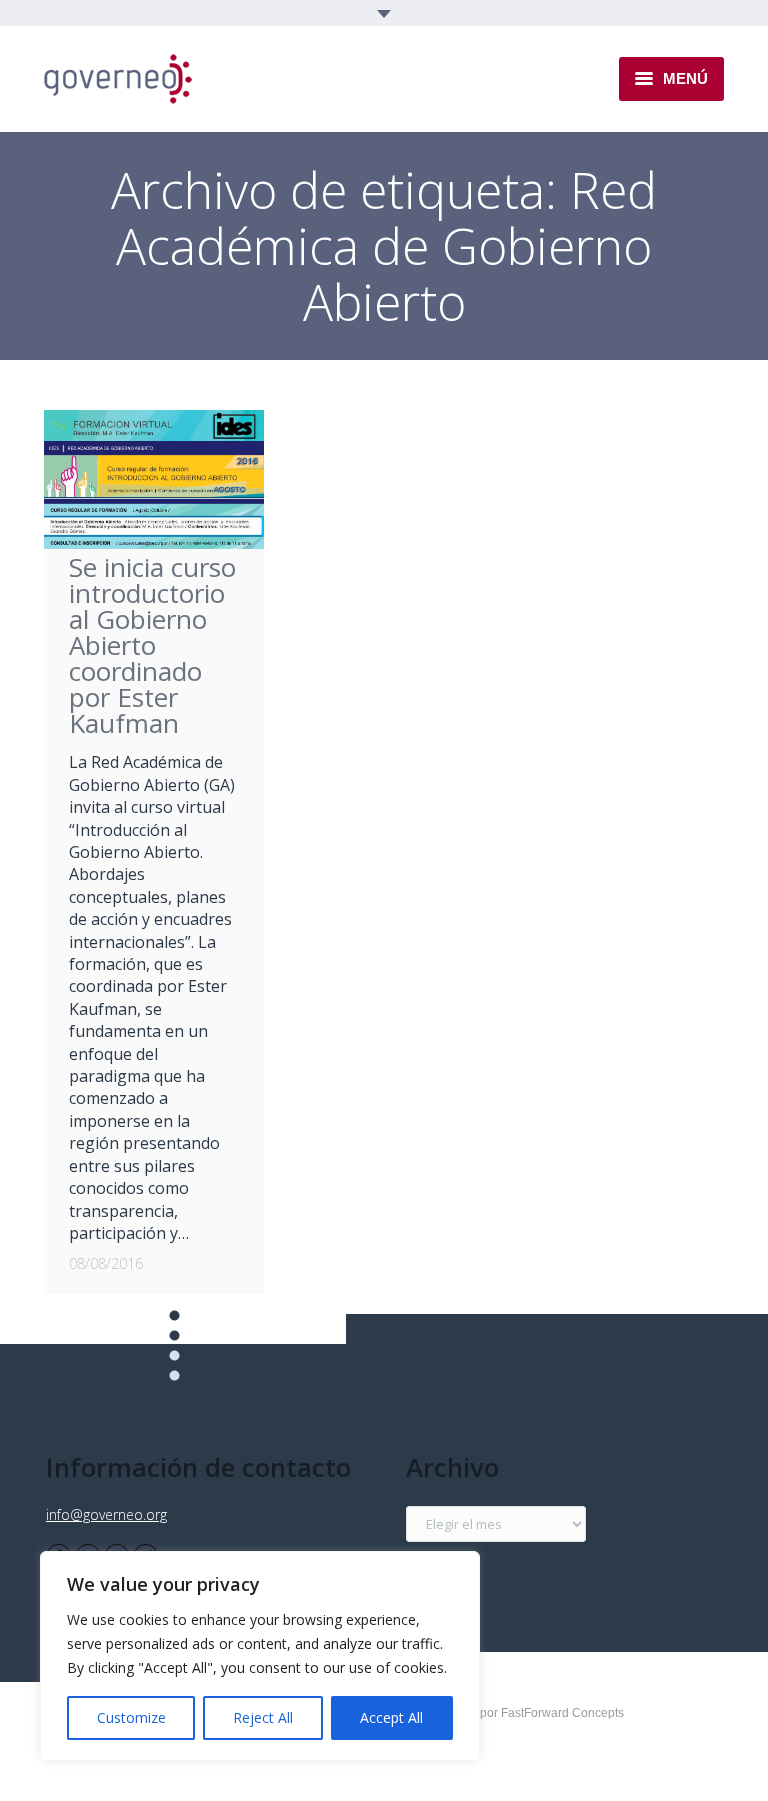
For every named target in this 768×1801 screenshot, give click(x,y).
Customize (131, 1717)
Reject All (263, 1717)
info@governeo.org (106, 1514)
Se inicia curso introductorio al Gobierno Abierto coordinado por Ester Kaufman (152, 645)
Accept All (391, 1717)
